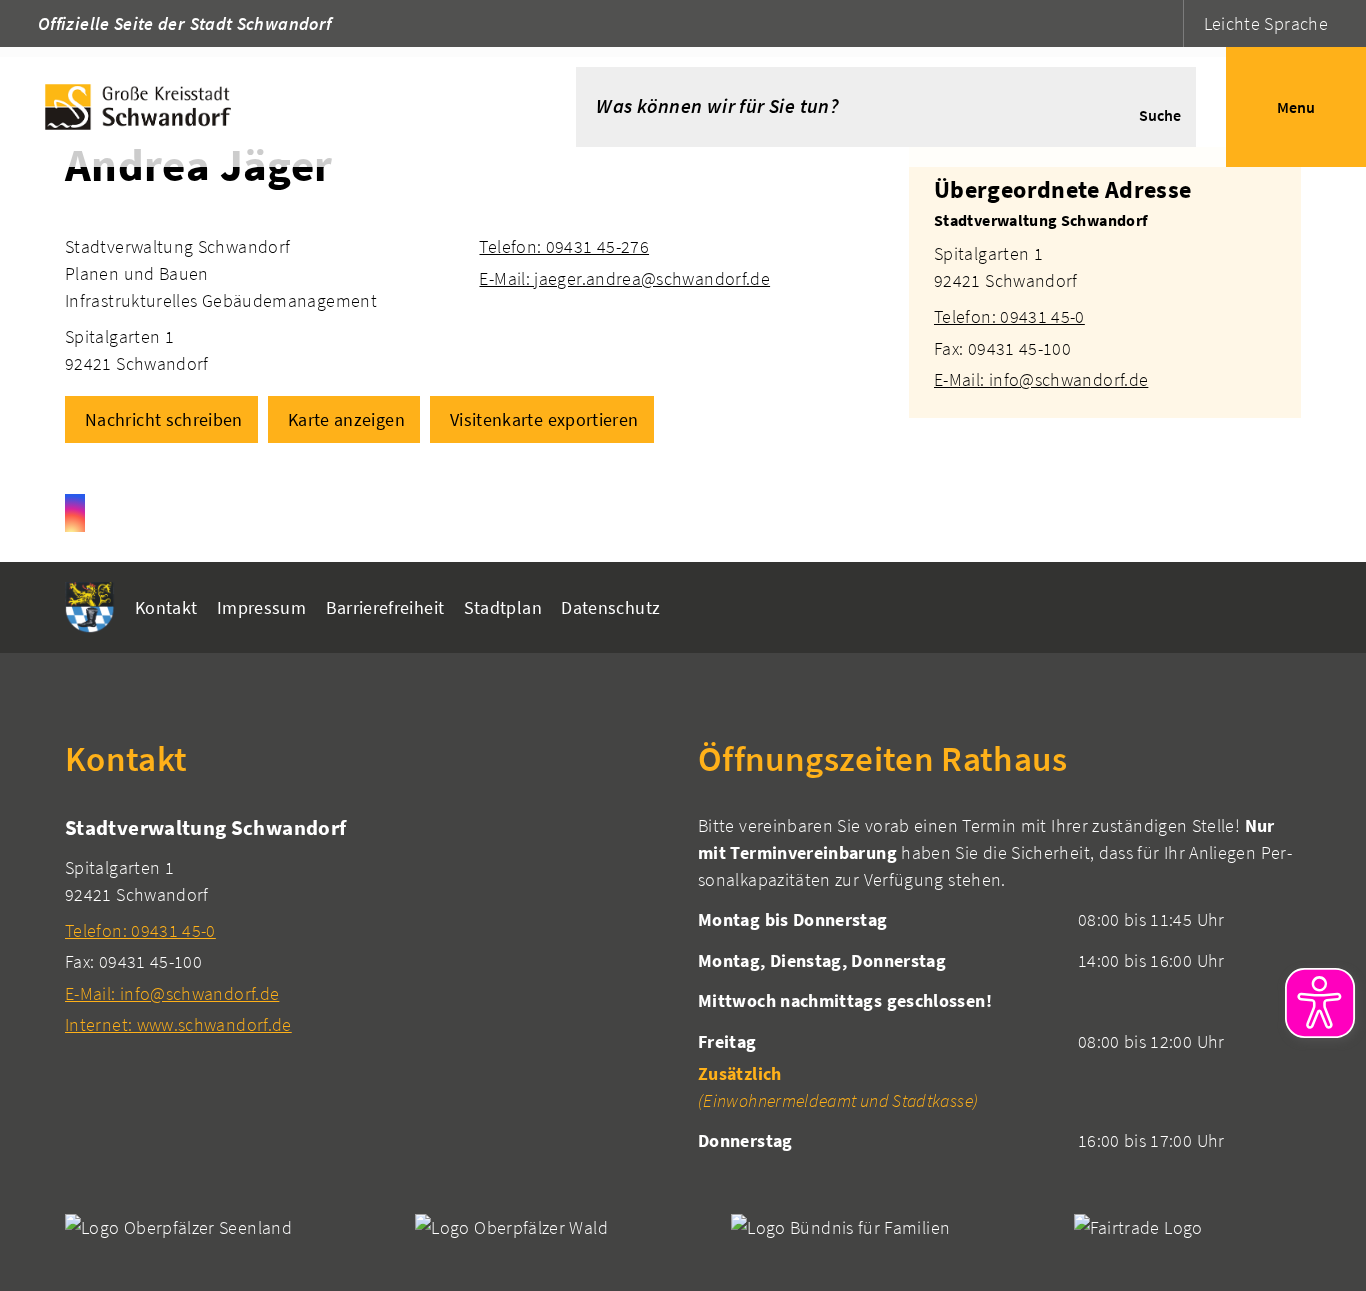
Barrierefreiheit (385, 607)
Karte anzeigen (346, 419)
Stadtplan (503, 607)
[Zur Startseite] (258, 107)
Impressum (261, 607)
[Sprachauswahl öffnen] (1165, 23)
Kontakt (166, 607)
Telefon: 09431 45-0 (1009, 316)
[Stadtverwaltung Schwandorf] (1105, 300)
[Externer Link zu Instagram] (75, 513)
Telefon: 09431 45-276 (564, 246)
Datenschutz (610, 607)
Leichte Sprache (1266, 23)
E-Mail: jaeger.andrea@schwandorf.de (624, 278)
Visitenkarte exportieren (544, 419)
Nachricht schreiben (164, 419)
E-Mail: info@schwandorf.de (1041, 379)
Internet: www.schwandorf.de (178, 1024)
